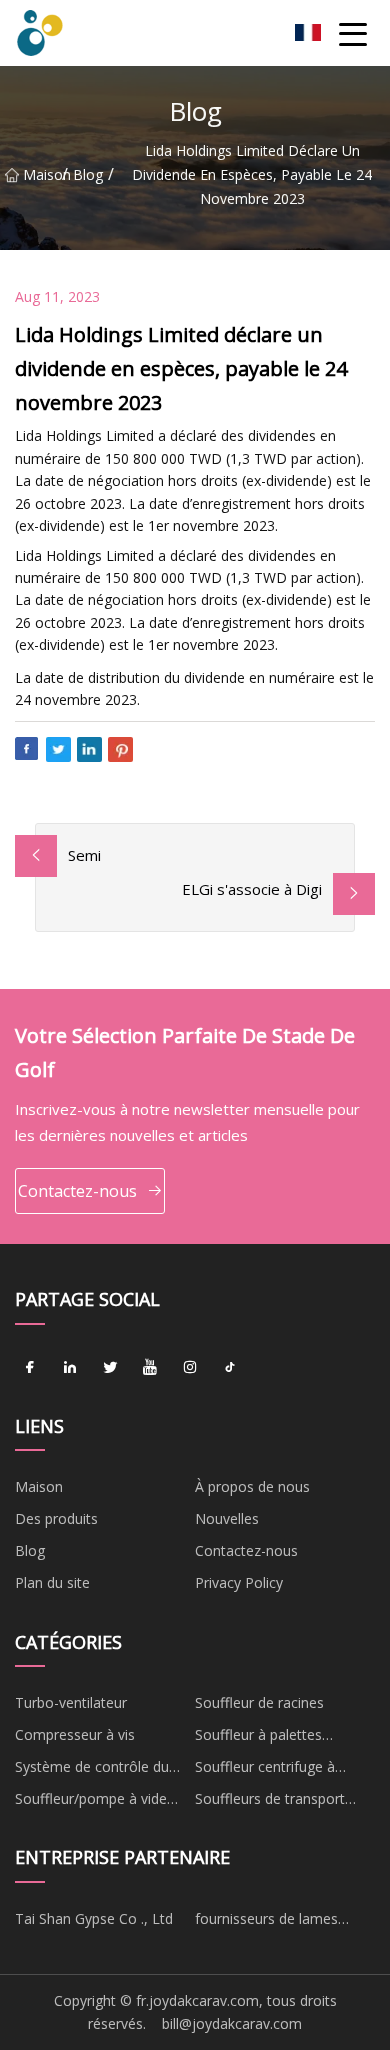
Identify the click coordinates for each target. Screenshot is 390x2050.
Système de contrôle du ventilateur (92, 1770)
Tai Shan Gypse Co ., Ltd (94, 1918)
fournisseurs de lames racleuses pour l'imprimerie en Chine (282, 1922)
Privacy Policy (239, 1582)
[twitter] (110, 1368)
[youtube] (150, 1368)
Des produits (56, 1518)
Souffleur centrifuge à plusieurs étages (265, 1770)
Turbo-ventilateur (71, 1702)
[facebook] (30, 1368)
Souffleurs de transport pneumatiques (270, 1802)
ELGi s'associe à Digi (252, 889)
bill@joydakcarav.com (232, 2023)
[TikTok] (230, 1368)
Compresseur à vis (75, 1734)
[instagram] (190, 1368)
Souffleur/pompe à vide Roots (91, 1802)
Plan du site (52, 1582)
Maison (42, 174)
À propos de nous (252, 1486)
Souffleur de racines (259, 1702)
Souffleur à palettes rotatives (258, 1738)
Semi (84, 855)
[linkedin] (70, 1368)
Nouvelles (227, 1518)
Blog (88, 174)
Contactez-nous (77, 1191)
